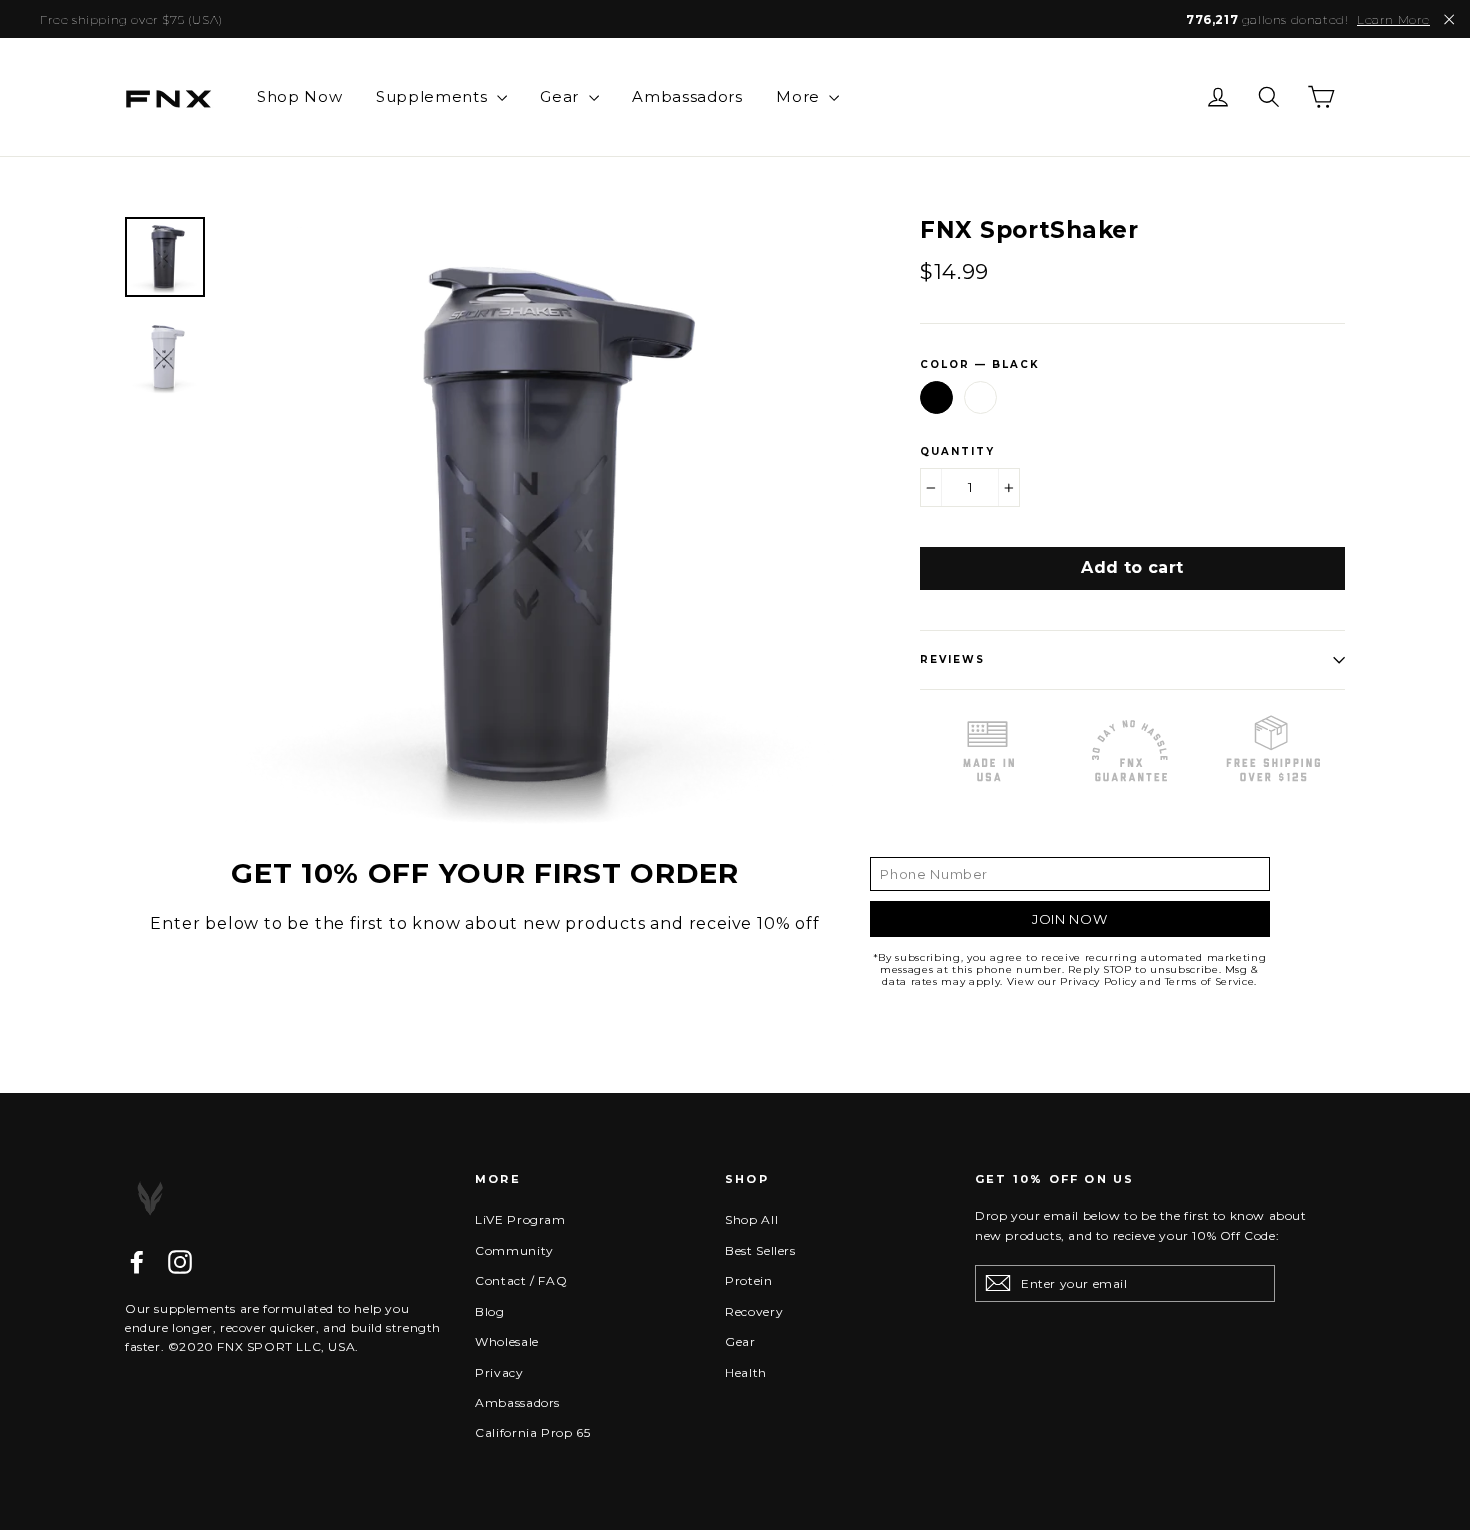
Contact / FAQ (521, 1280)
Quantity (957, 452)
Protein (749, 1280)
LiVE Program (520, 1219)
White (980, 397)
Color (980, 365)
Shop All (751, 1219)
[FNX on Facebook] (137, 1262)
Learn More (1393, 19)
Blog (490, 1311)
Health (746, 1372)
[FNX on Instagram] (180, 1262)
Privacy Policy (1098, 981)
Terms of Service (1209, 981)
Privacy (499, 1372)
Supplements (434, 96)
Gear (561, 96)
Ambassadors (687, 96)
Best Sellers (760, 1250)
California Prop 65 (533, 1432)
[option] (535, 527)
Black (936, 397)
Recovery (754, 1311)
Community (514, 1250)
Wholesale (507, 1341)
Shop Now (299, 96)
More (800, 96)
